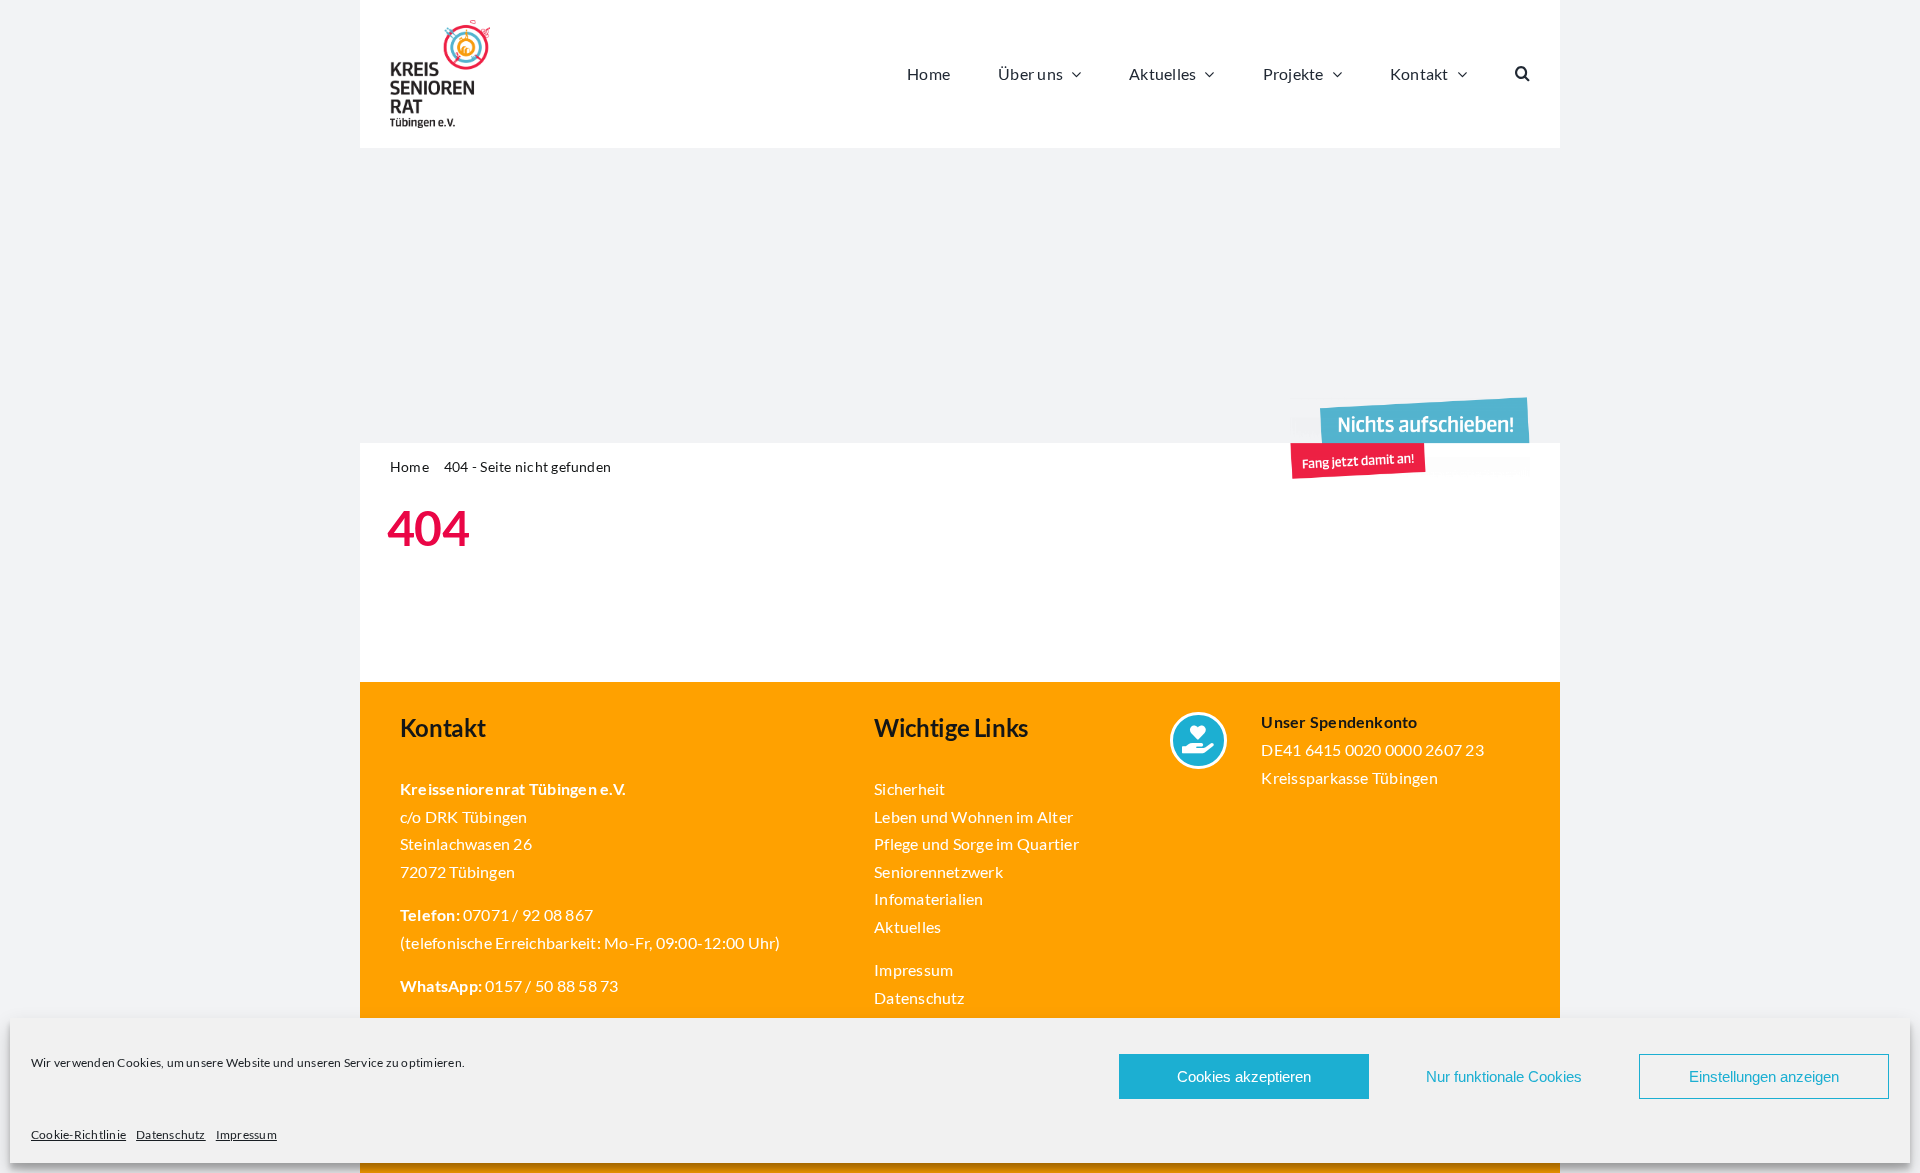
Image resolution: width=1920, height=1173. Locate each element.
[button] (1522, 74)
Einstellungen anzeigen (1764, 1076)
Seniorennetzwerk (938, 871)
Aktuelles (907, 926)
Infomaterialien (929, 898)
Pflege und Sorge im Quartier (976, 843)
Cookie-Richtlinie (78, 1134)
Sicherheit (909, 788)
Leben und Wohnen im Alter (973, 816)
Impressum (246, 1134)
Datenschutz (171, 1134)
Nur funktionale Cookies (1504, 1076)
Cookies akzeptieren (1244, 1076)
